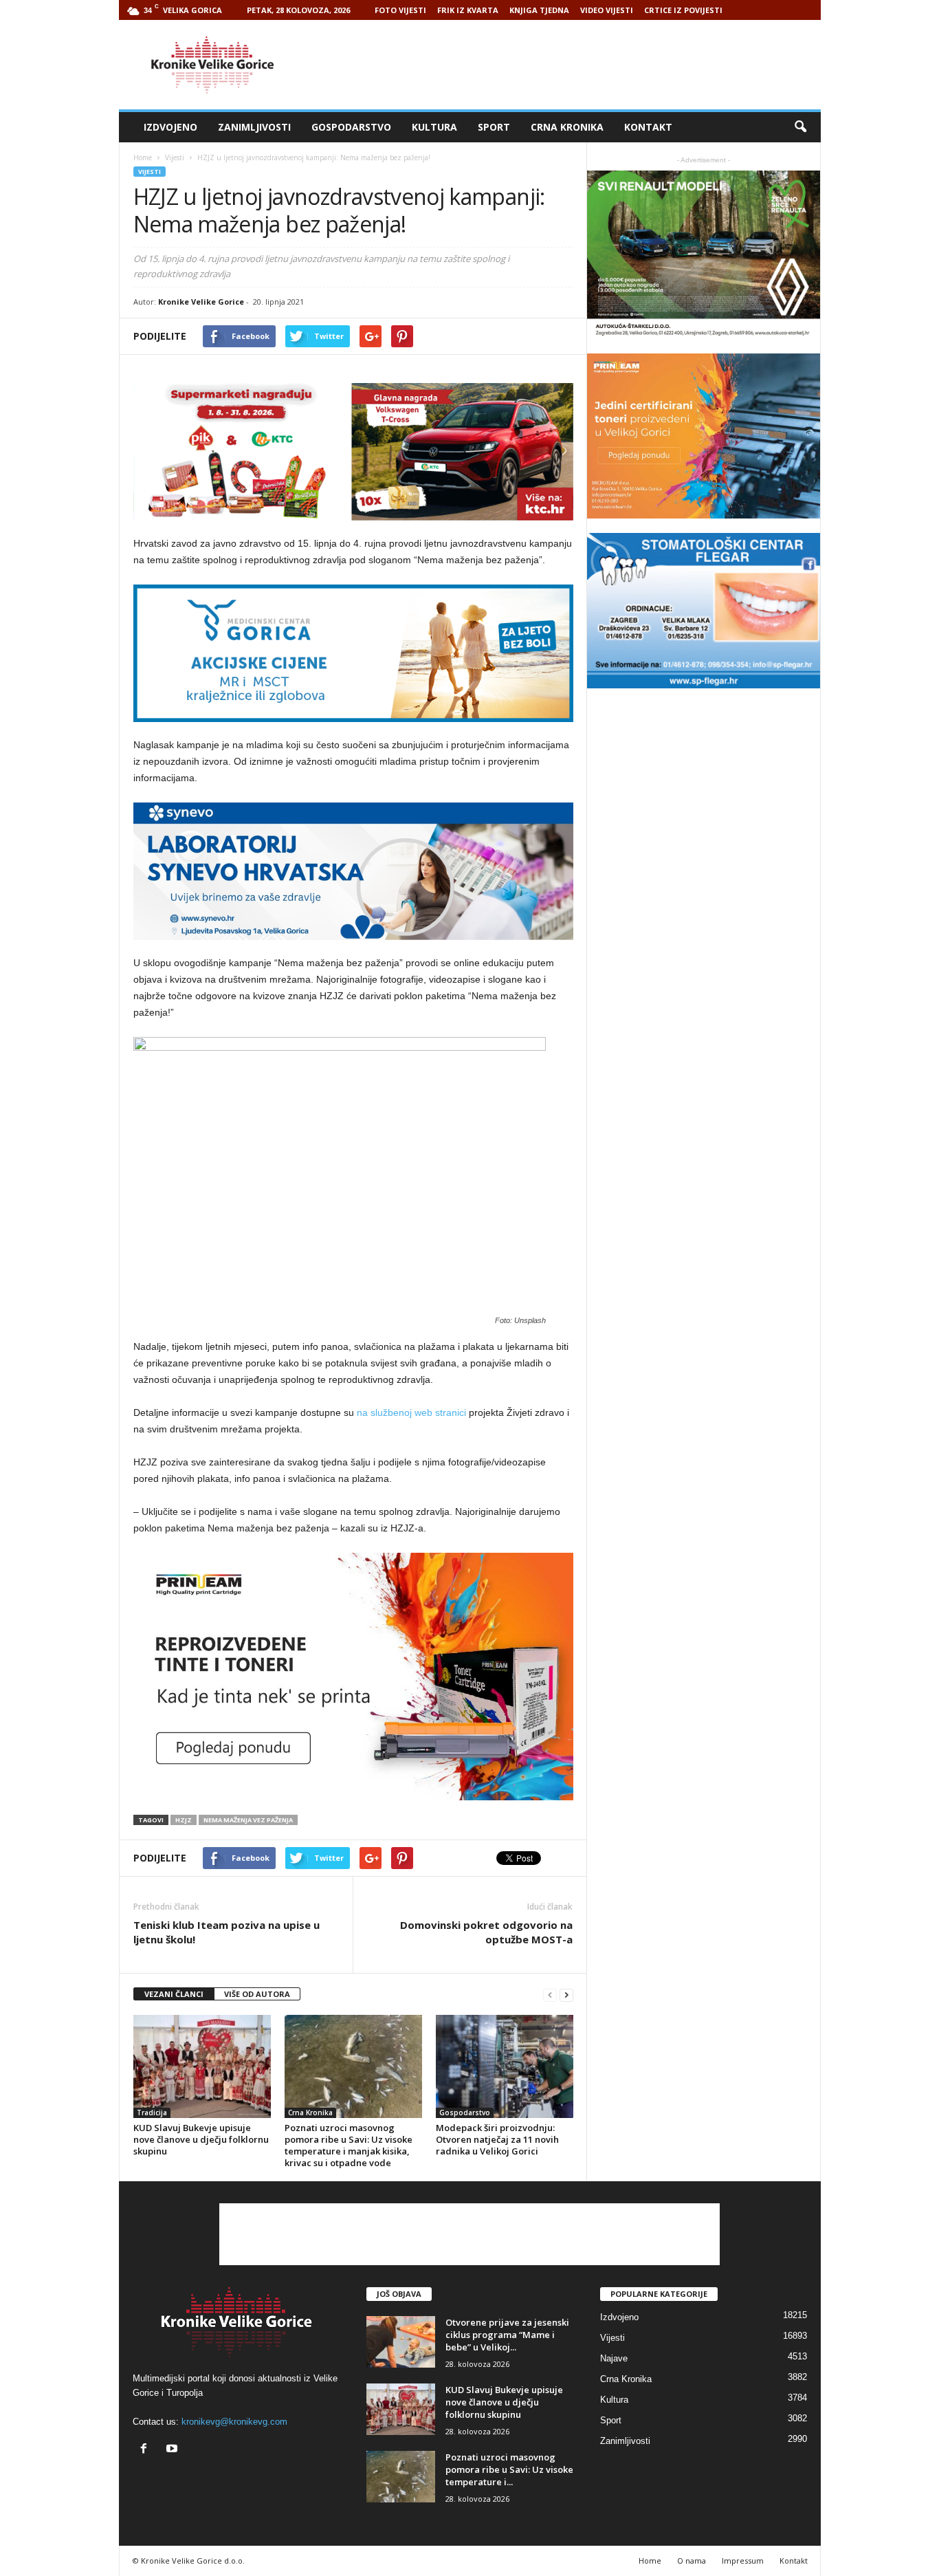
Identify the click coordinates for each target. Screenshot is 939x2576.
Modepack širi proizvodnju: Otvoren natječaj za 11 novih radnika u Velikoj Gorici (497, 2139)
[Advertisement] (571, 65)
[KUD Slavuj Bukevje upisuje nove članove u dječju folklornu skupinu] (202, 2066)
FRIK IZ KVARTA (468, 10)
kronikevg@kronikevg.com (234, 2422)
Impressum (743, 2561)
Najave (614, 2358)
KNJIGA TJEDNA (539, 10)
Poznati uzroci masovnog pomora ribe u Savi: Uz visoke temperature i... (509, 2469)
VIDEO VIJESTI (607, 10)
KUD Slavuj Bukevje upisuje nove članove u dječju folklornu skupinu (201, 2139)
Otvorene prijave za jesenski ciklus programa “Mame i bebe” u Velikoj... (507, 2335)
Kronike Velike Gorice (201, 302)
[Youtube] (174, 2450)
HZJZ (184, 1820)
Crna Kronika (567, 127)
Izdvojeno (170, 127)
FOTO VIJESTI (400, 10)
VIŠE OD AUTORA (257, 1994)
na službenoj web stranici (411, 1412)
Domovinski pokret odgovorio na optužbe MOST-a (486, 1932)
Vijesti (150, 172)
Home (143, 157)
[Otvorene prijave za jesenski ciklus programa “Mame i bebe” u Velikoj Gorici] (401, 2342)
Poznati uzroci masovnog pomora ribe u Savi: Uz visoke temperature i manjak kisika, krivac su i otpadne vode (349, 2145)
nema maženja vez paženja (248, 1820)
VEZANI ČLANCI (174, 1994)
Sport (494, 127)
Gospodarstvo (351, 127)
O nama (692, 2561)
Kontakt (648, 127)
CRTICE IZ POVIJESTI (683, 10)
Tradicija (152, 2113)
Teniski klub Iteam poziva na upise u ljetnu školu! (227, 1932)
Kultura (434, 127)
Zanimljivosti (254, 127)
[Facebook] (147, 2450)
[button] (800, 127)
